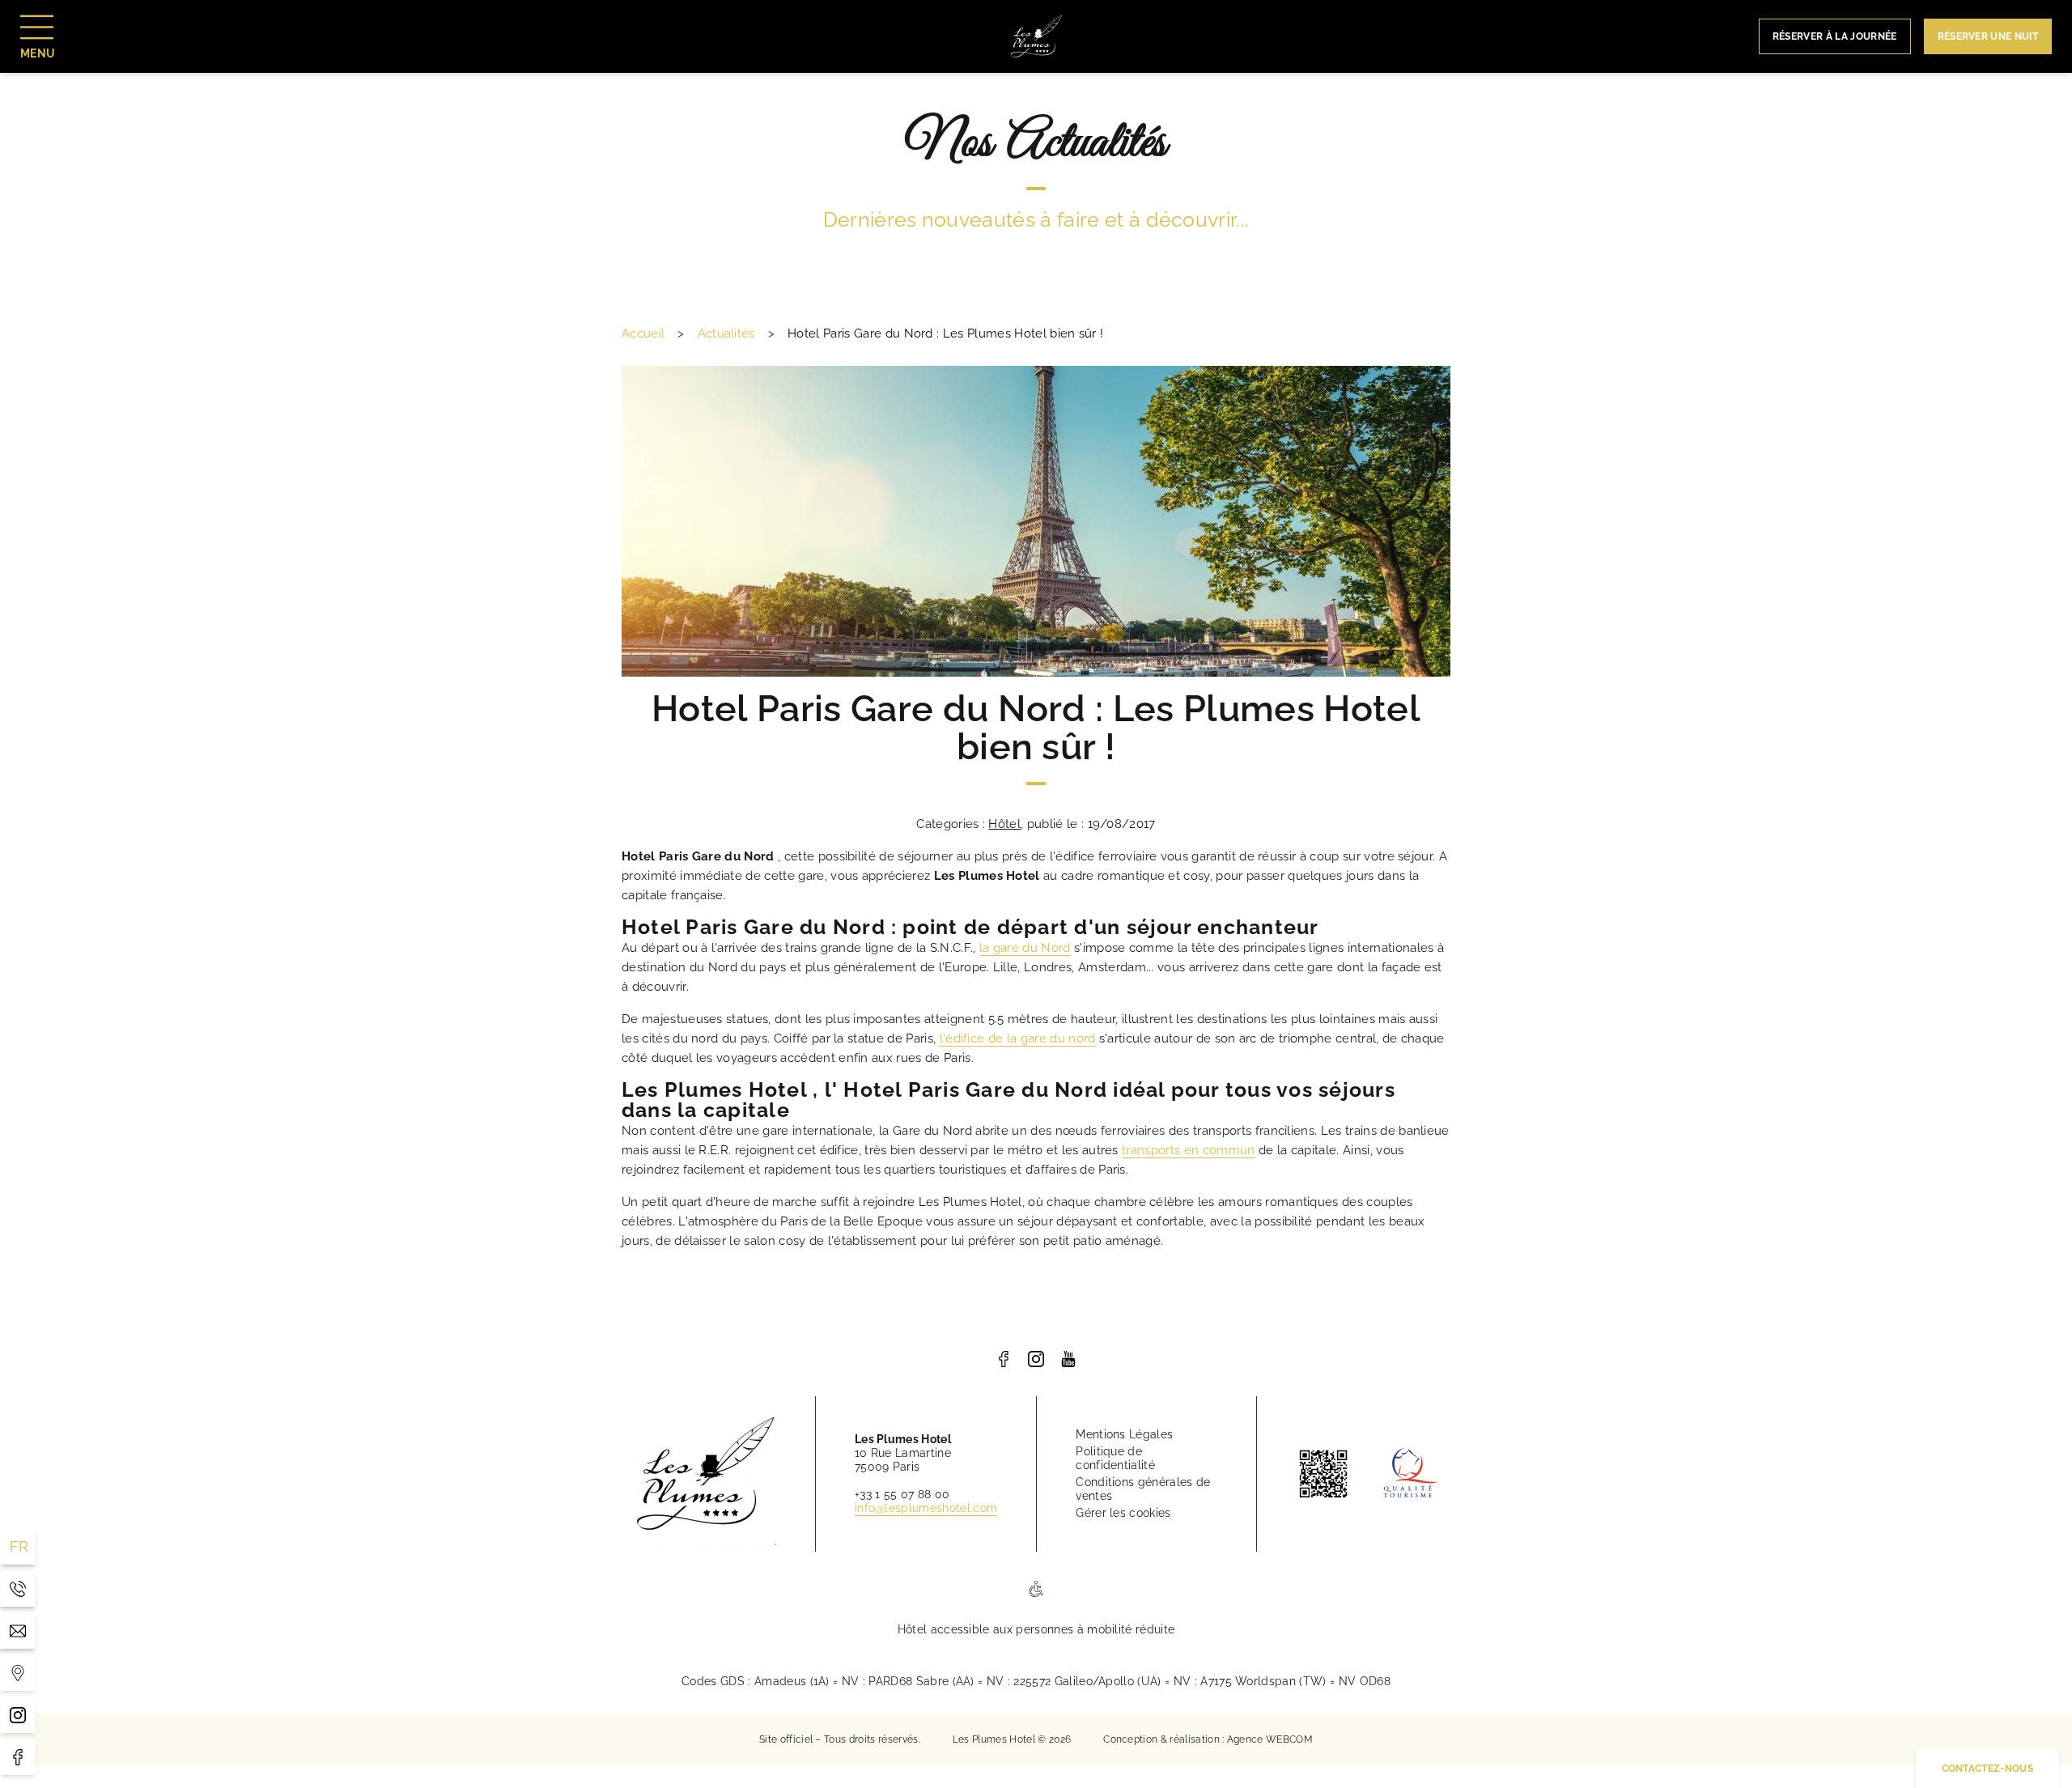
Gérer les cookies (1123, 1513)
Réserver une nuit (1988, 36)
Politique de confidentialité (1115, 1458)
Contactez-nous (1987, 1769)
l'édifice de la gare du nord (1018, 1038)
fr (19, 1546)
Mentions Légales (1124, 1434)
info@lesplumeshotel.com (926, 1508)
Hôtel (1004, 824)
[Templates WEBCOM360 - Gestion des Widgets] (18, 1673)
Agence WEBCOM (1270, 1739)
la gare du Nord (1025, 948)
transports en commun (1188, 1150)
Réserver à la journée (1835, 36)
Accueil (643, 333)
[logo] (1004, 1359)
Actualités (726, 333)
